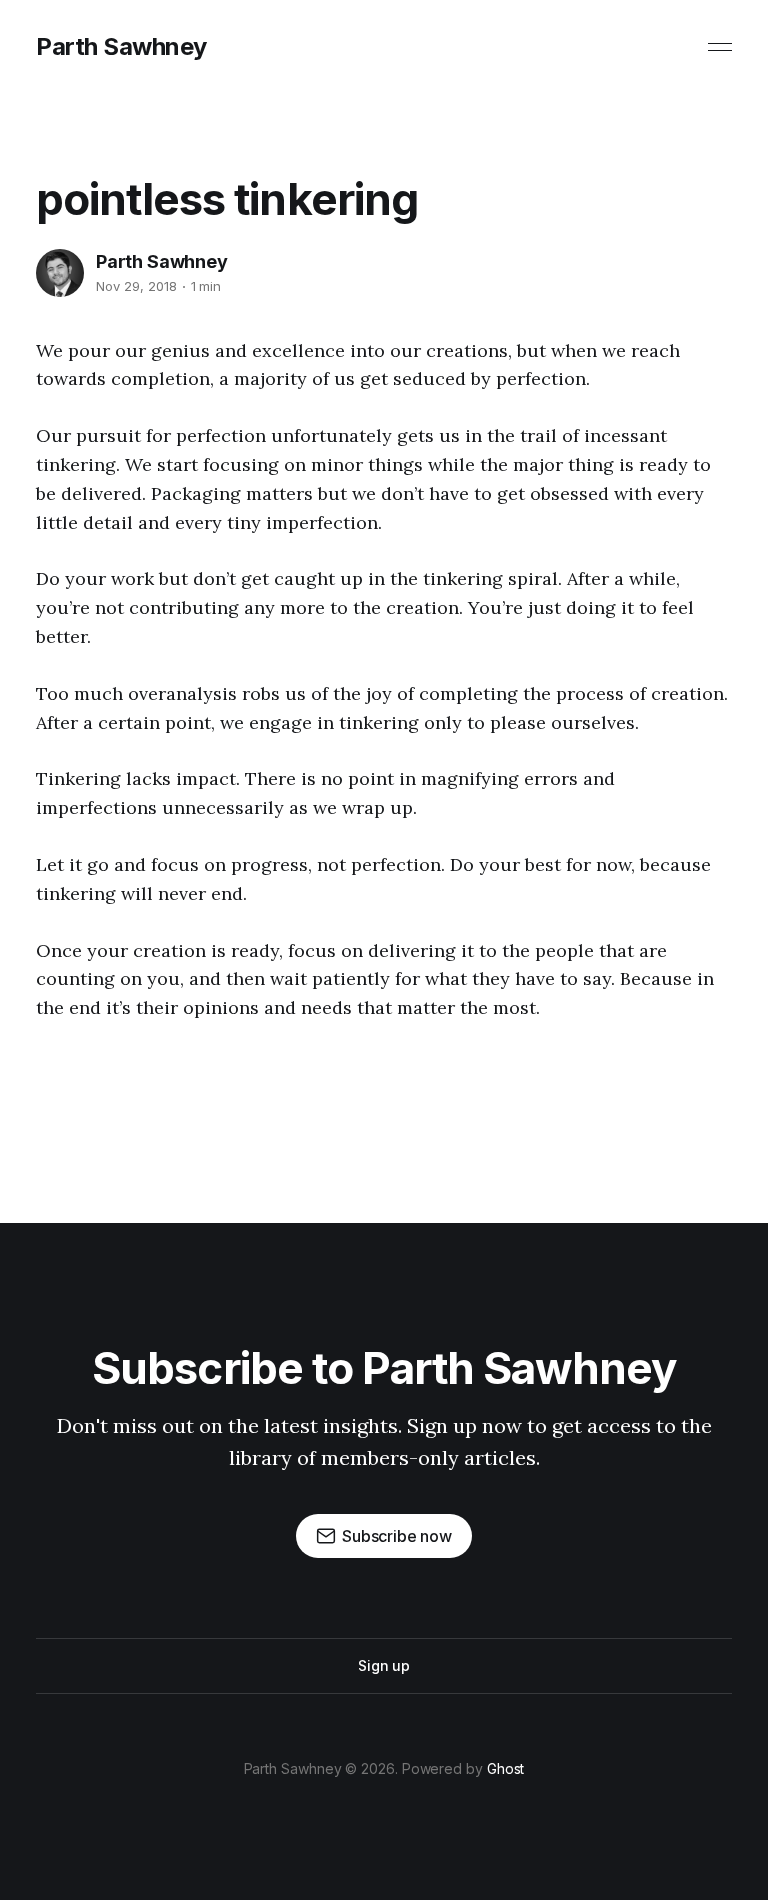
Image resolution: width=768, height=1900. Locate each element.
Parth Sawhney (121, 47)
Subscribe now (397, 1536)
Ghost (506, 1768)
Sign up (384, 1665)
